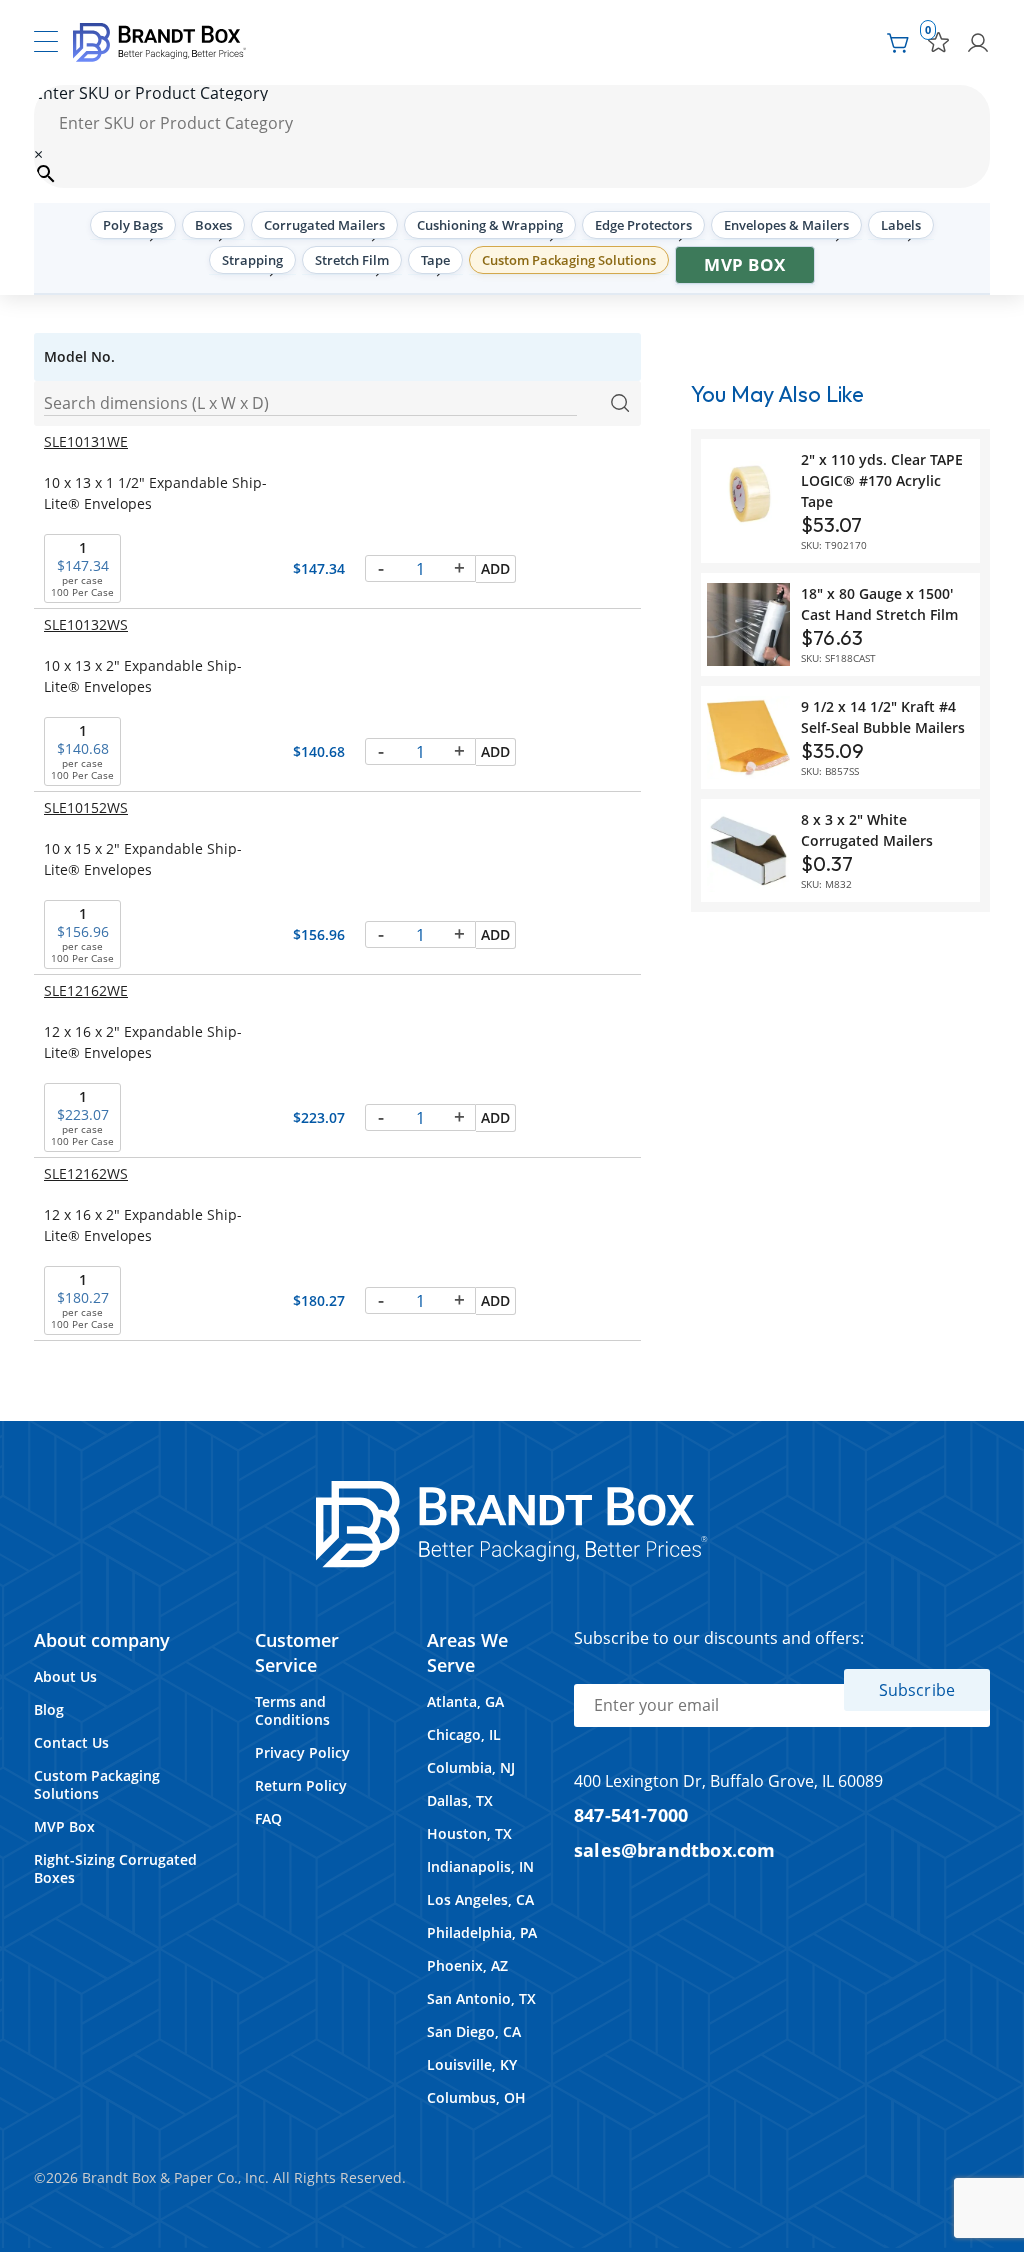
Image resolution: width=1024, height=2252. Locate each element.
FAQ (268, 1818)
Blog (49, 1709)
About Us (65, 1676)
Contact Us (71, 1742)
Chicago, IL (464, 1734)
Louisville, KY (472, 2064)
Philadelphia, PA (482, 1932)
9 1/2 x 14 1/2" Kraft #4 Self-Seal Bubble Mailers (883, 717)
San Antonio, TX (481, 1998)
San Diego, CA (474, 2031)
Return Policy (301, 1785)
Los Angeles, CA (480, 1899)
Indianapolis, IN (480, 1866)
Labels (901, 225)
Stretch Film (352, 260)
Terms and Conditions (292, 1710)
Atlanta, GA (465, 1701)
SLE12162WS (86, 1173)
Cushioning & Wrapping (490, 225)
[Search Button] (620, 404)
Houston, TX (469, 1833)
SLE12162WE (86, 990)
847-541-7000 (631, 1814)
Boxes (213, 225)
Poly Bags (133, 225)
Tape (435, 260)
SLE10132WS (86, 624)
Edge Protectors (643, 225)
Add (495, 568)
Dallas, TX (460, 1800)
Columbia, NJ (471, 1767)
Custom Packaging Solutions (569, 260)
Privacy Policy (302, 1752)
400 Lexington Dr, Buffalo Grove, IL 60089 (728, 1781)
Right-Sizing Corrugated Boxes (115, 1868)
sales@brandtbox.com (675, 1849)
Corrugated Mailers (324, 225)
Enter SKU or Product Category (151, 93)
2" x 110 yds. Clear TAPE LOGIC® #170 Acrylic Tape (882, 480)
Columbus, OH (476, 2097)
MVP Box (745, 264)
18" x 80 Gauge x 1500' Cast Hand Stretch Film (879, 604)
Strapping (252, 260)
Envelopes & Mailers (786, 225)
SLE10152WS (86, 807)
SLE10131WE (86, 441)
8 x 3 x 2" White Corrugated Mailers (867, 830)
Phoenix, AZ (467, 1965)
